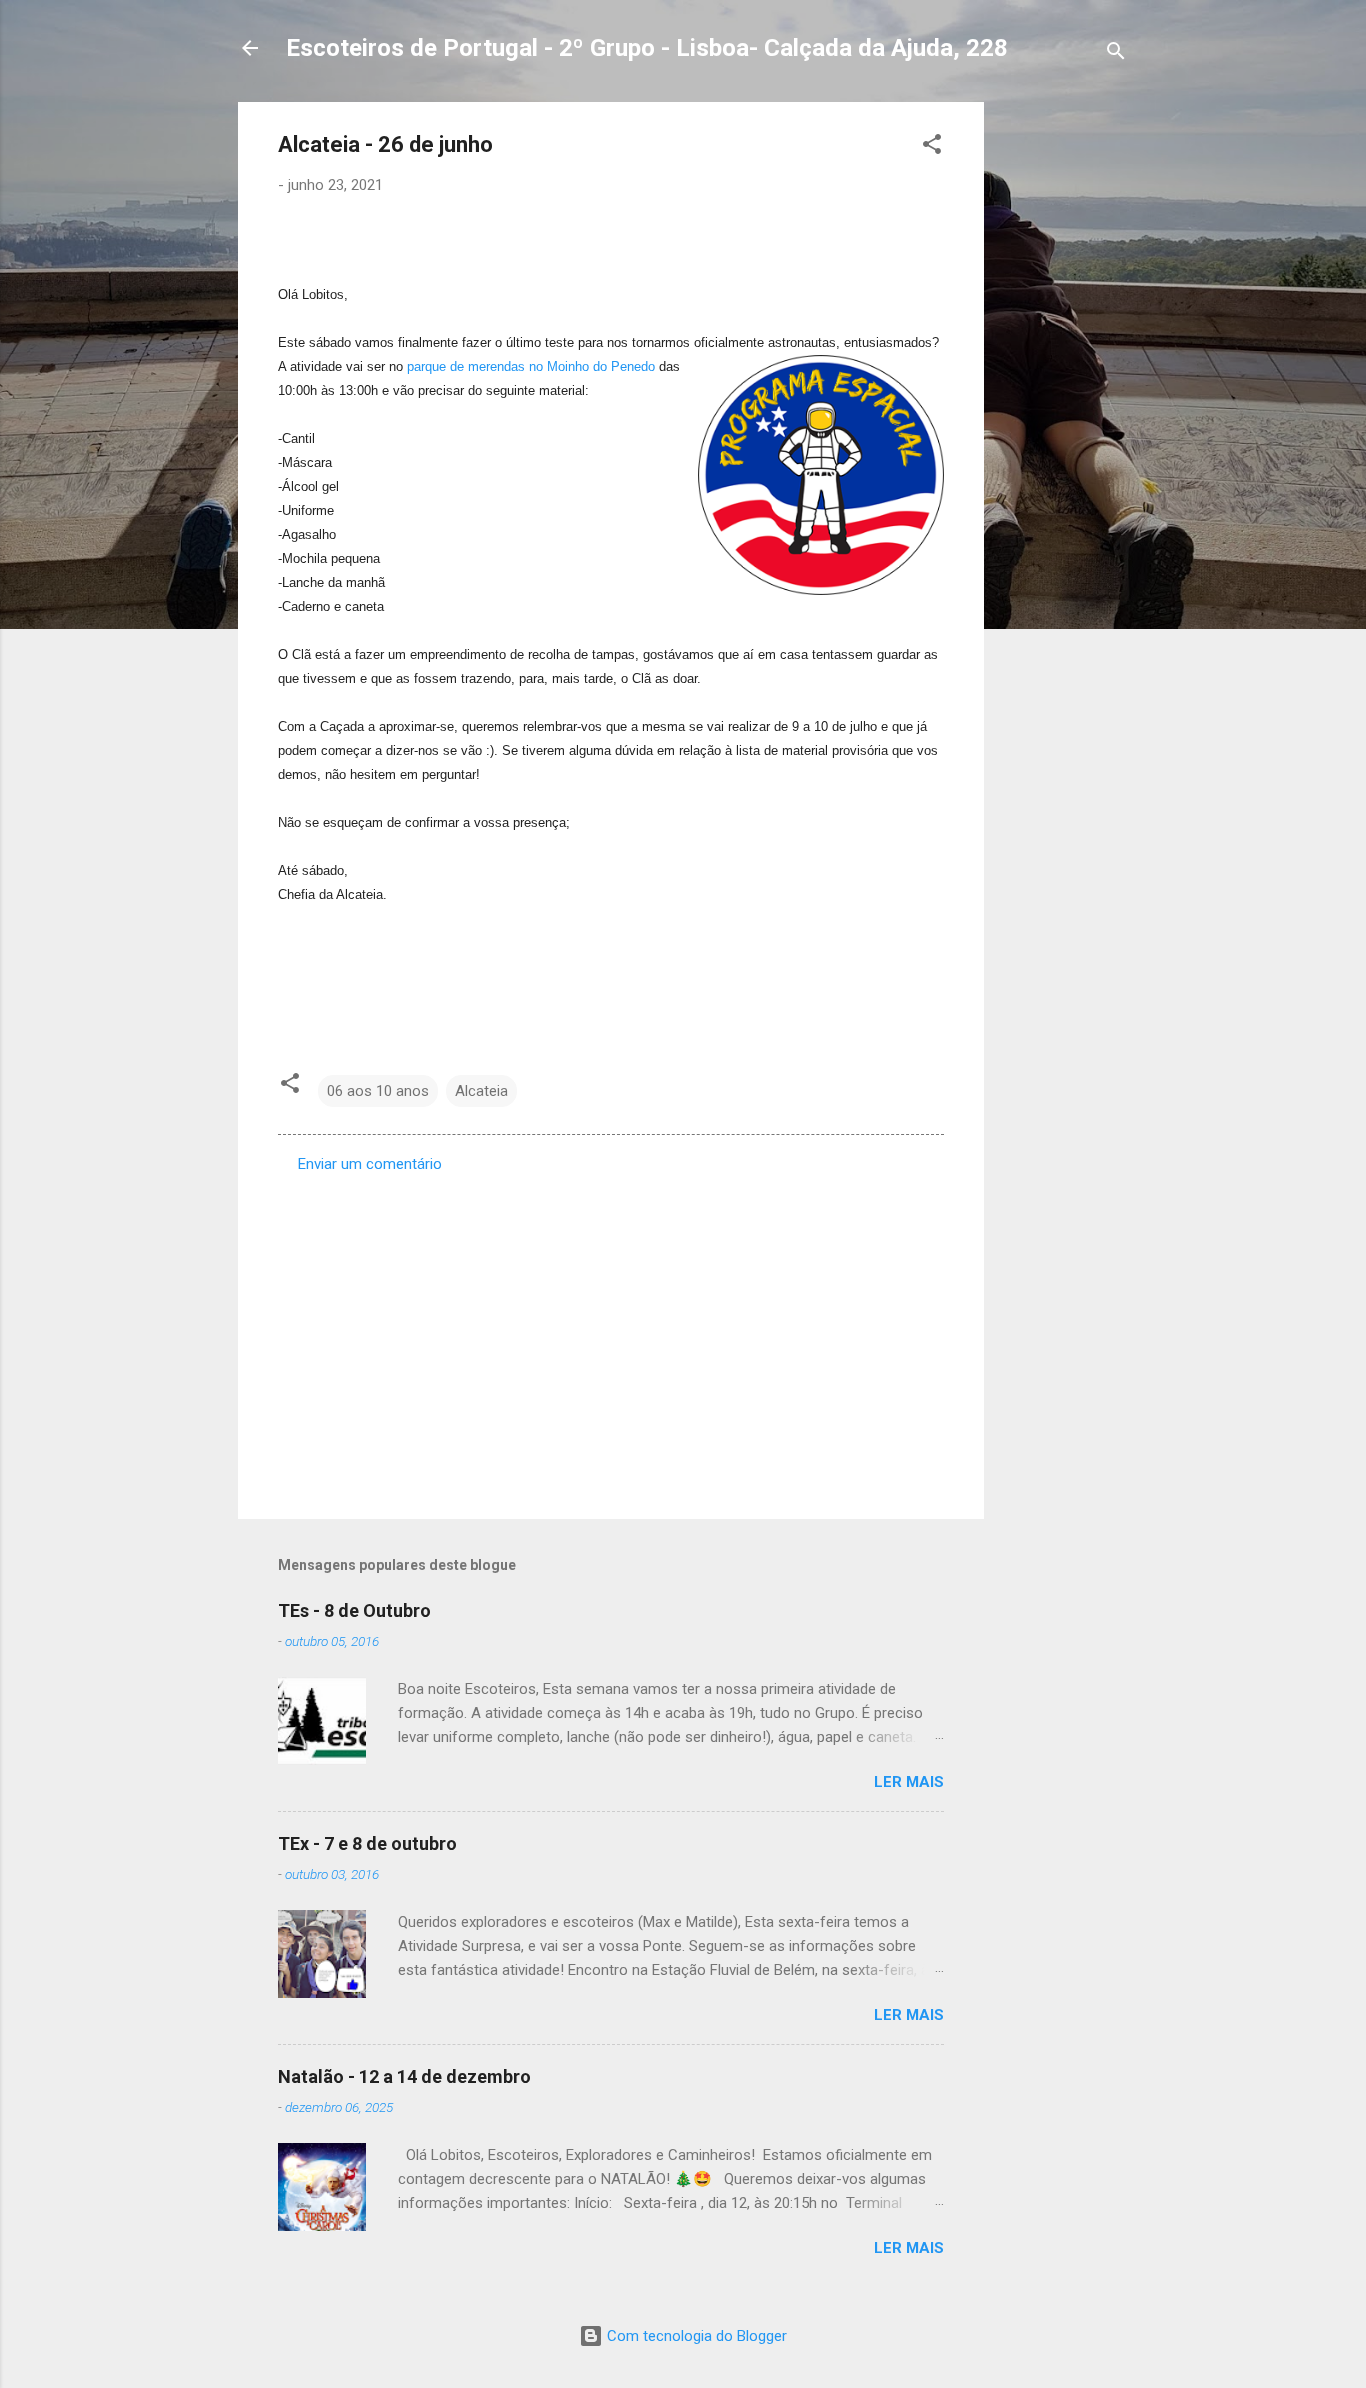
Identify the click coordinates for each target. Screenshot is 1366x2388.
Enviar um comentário (370, 1164)
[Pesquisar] (1116, 54)
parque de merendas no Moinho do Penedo (531, 366)
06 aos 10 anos (378, 1091)
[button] (932, 147)
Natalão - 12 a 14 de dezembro (404, 2076)
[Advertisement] (1064, 402)
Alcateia (481, 1091)
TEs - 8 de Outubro (354, 1610)
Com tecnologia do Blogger (695, 2336)
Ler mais (909, 1782)
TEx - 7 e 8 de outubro (367, 1843)
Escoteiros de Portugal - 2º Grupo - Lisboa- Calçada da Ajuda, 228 (647, 48)
